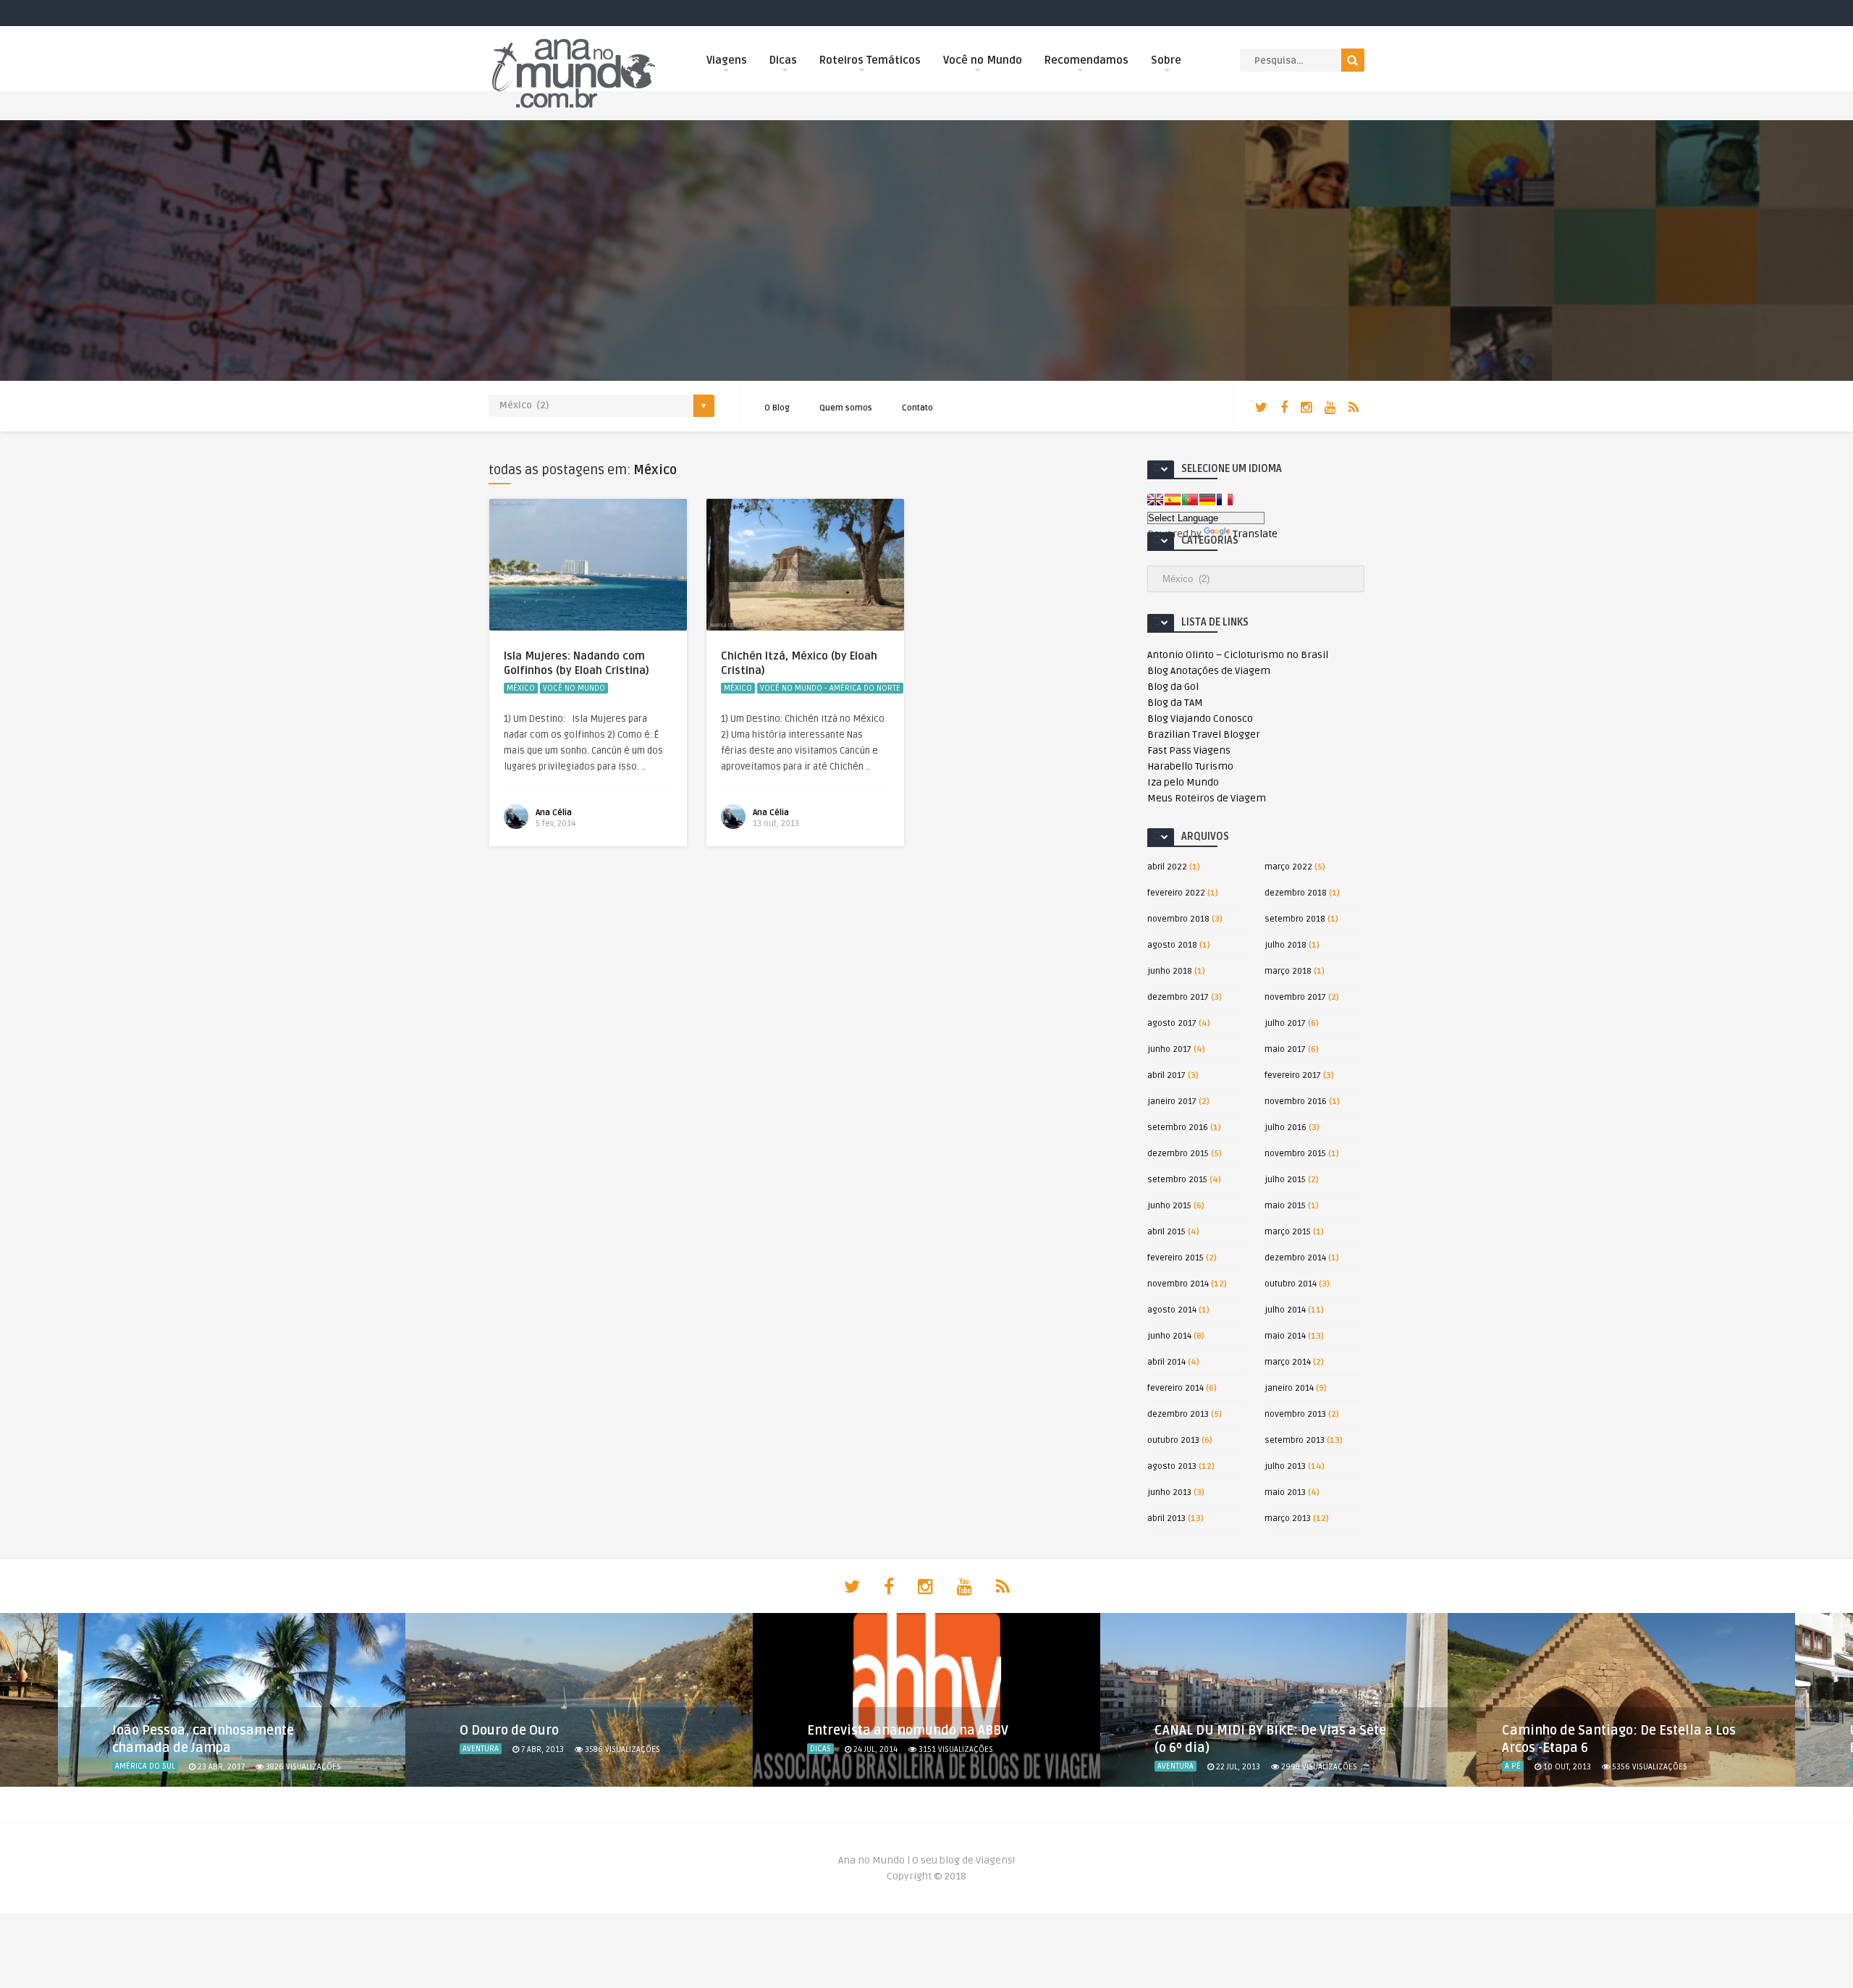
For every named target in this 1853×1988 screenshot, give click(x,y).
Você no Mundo (983, 60)
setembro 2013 (1295, 1440)
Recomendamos (1086, 60)
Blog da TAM (1175, 703)
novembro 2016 (1296, 1102)
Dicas (783, 60)
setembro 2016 (1178, 1128)
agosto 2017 (1172, 1023)
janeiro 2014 (1289, 1388)
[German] (1207, 500)
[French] (1225, 500)
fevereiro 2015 (1175, 1258)
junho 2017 (1169, 1049)
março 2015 (1288, 1232)
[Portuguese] (1190, 500)
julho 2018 (1286, 945)
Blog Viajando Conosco (1200, 719)
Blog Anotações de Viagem (1209, 671)
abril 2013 (1166, 1519)
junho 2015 (1169, 1206)
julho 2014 (1285, 1310)
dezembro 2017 (1178, 997)
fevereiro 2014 (1175, 1388)
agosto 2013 (1172, 1466)
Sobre (1166, 60)
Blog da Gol (1173, 687)
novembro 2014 (1178, 1284)
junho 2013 (1169, 1492)
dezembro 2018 (1296, 893)
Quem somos (846, 408)
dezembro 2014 (1295, 1258)
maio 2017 (1285, 1049)
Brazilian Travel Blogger (1204, 734)
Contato (917, 408)
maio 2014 (1285, 1336)
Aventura (481, 1749)
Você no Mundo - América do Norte (830, 688)
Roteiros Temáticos (870, 60)
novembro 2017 (1295, 997)
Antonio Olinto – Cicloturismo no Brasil (1238, 655)
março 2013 (1288, 1519)
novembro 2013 (1295, 1414)
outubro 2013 (1173, 1440)
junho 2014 (1169, 1336)
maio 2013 (1285, 1492)
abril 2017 (1166, 1075)
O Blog (777, 408)
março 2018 (1288, 971)
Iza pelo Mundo (1183, 782)
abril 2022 (1167, 867)
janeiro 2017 (1172, 1102)
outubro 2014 (1291, 1284)
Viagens (727, 60)
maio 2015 (1285, 1206)
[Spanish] (1173, 500)
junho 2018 (1170, 971)
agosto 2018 (1172, 945)
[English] (1155, 500)
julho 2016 (1286, 1128)
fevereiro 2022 (1176, 893)
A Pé (1513, 1766)
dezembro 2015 (1178, 1154)
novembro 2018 (1178, 919)
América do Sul (145, 1766)
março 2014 (1288, 1362)
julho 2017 (1285, 1023)
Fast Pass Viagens (1189, 750)
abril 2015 (1166, 1232)
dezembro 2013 (1178, 1414)
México (521, 688)
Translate (1255, 534)
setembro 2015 (1177, 1180)
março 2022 (1288, 867)
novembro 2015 (1295, 1154)
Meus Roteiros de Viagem (1207, 798)
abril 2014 (1166, 1362)
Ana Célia (554, 813)
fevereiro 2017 (1293, 1075)
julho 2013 (1285, 1466)
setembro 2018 (1295, 919)
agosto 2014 (1172, 1310)
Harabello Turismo (1190, 766)
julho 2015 (1285, 1180)
